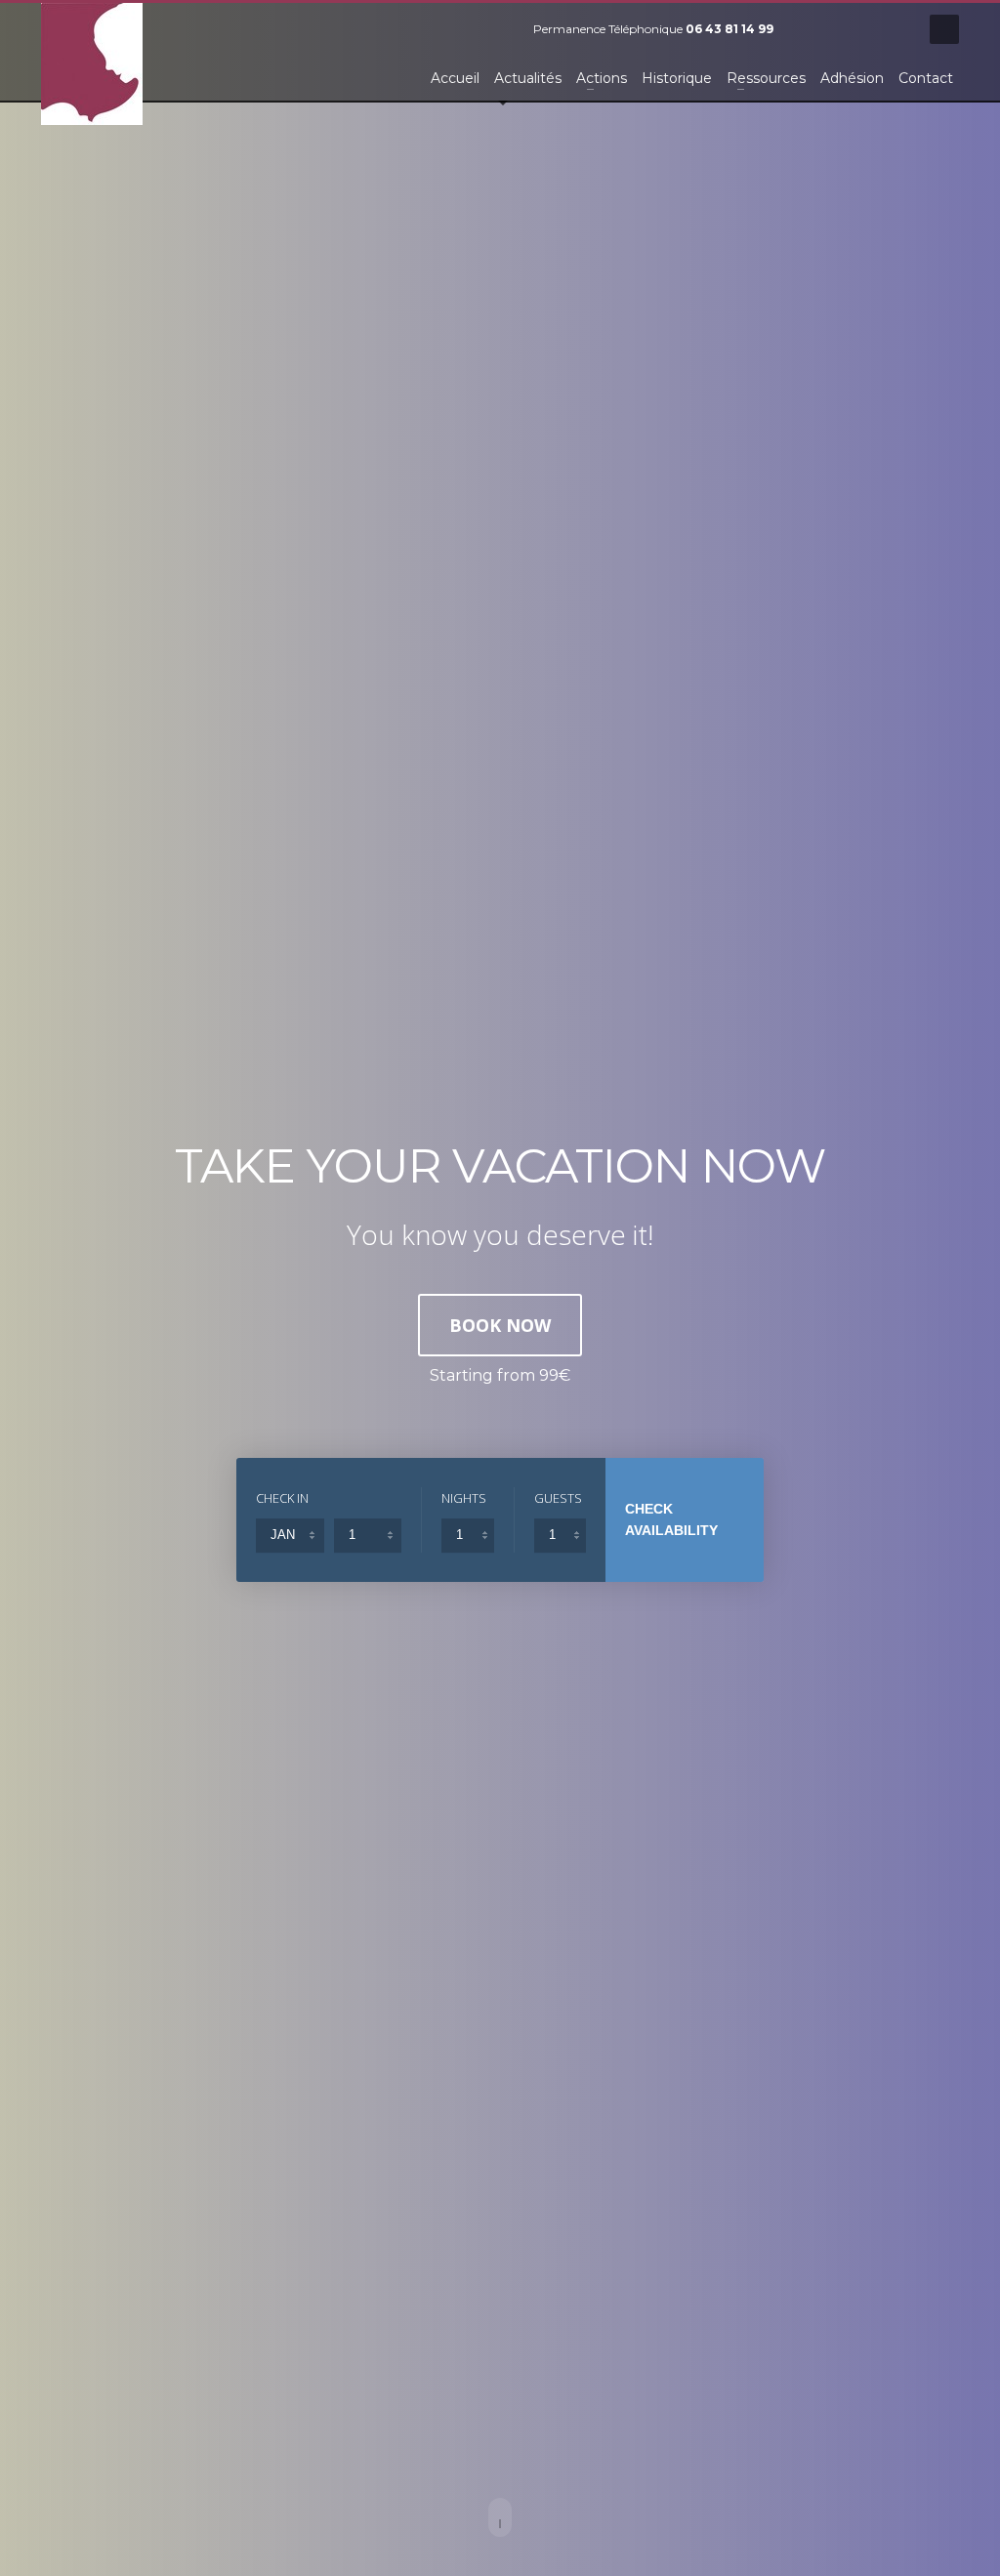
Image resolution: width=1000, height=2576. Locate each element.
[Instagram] (896, 29)
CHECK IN (282, 1498)
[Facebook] (808, 29)
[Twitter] (837, 29)
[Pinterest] (866, 29)
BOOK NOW (500, 1325)
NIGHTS (464, 1498)
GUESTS (558, 1498)
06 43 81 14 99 (729, 29)
